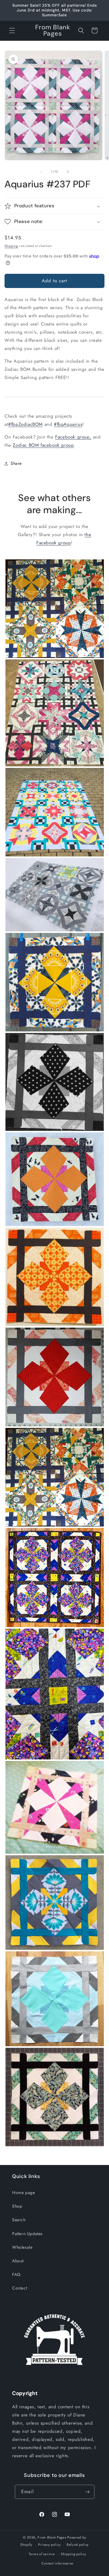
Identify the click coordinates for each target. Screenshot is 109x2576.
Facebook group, (73, 437)
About (18, 2261)
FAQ (16, 2274)
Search (19, 2220)
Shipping (11, 246)
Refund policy (78, 2545)
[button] (12, 31)
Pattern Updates (27, 2234)
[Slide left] (41, 172)
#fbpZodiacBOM (25, 424)
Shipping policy (74, 2554)
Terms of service (42, 2554)
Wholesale (22, 2247)
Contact (20, 2288)
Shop (17, 2206)
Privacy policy (49, 2545)
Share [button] (16, 463)
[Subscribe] (88, 2492)
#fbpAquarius (68, 424)
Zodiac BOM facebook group (43, 445)
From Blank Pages (52, 2537)
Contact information (58, 2563)
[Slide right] (68, 172)
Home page (23, 2193)
